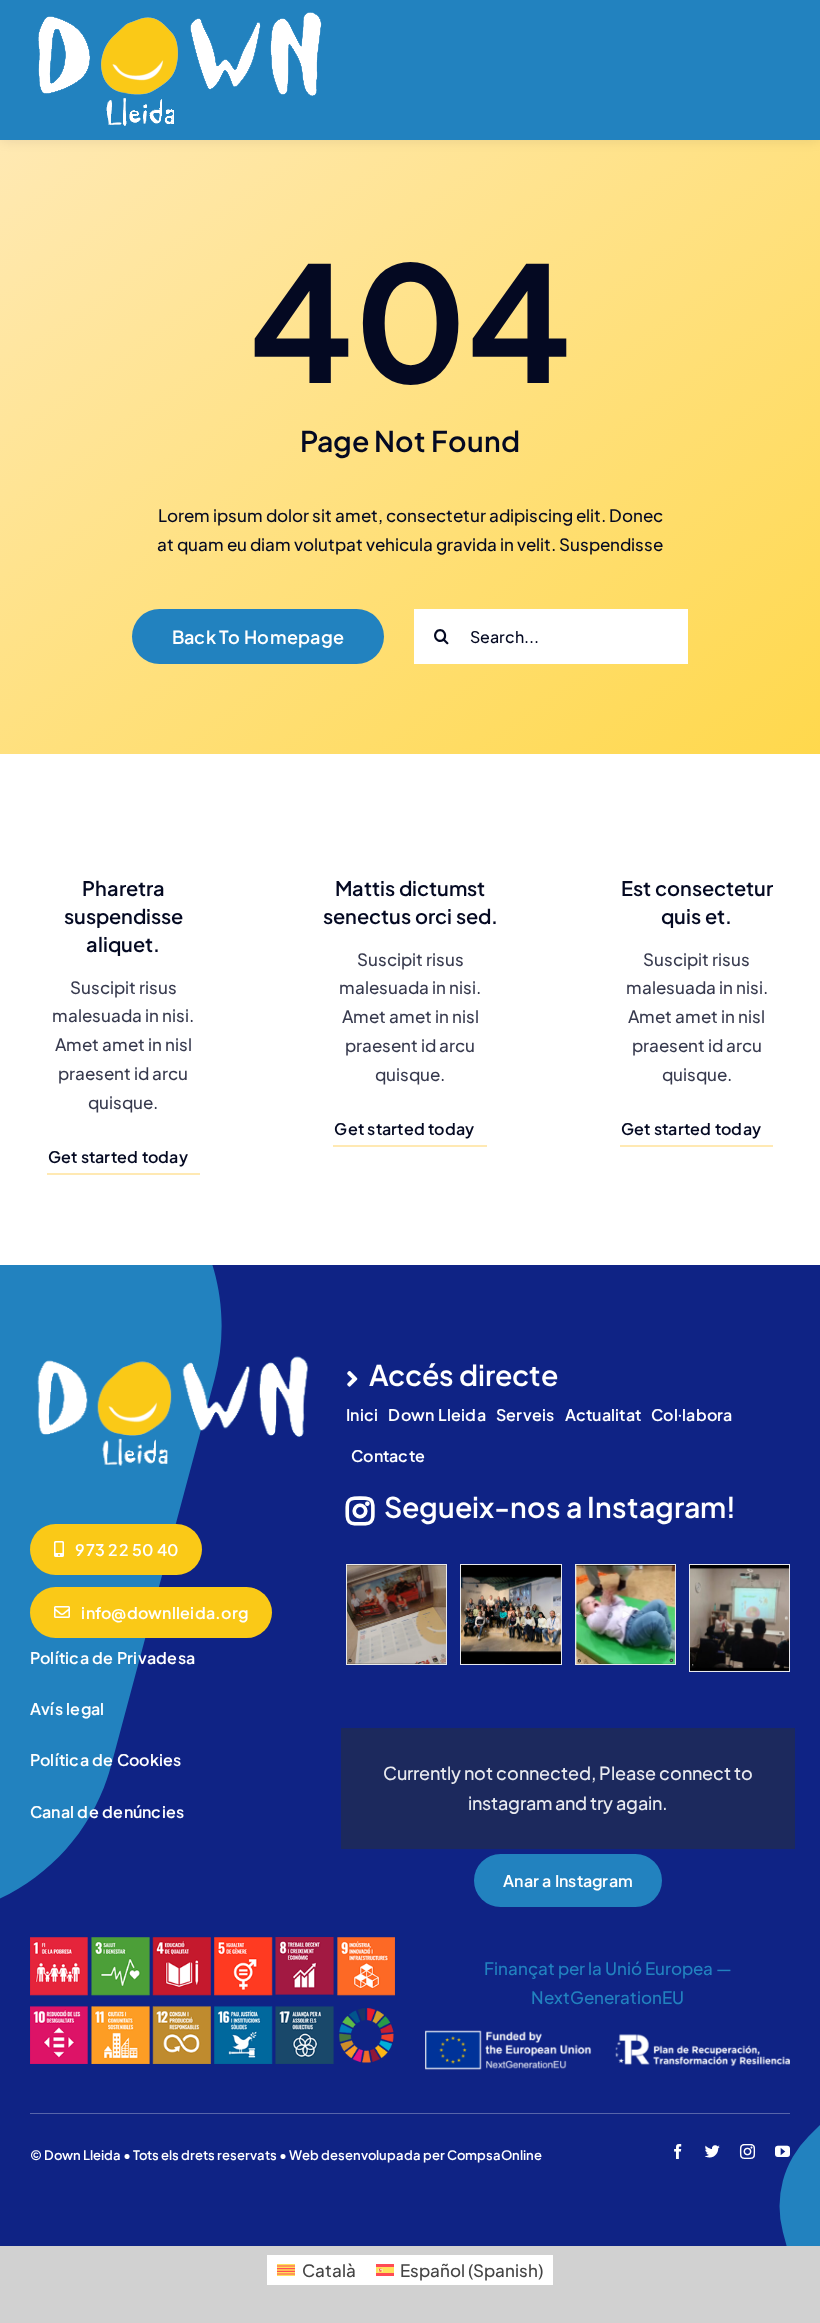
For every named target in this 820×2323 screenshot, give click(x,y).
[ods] (212, 1945)
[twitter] (712, 2151)
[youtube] (782, 2151)
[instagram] (747, 2151)
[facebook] (677, 2151)
